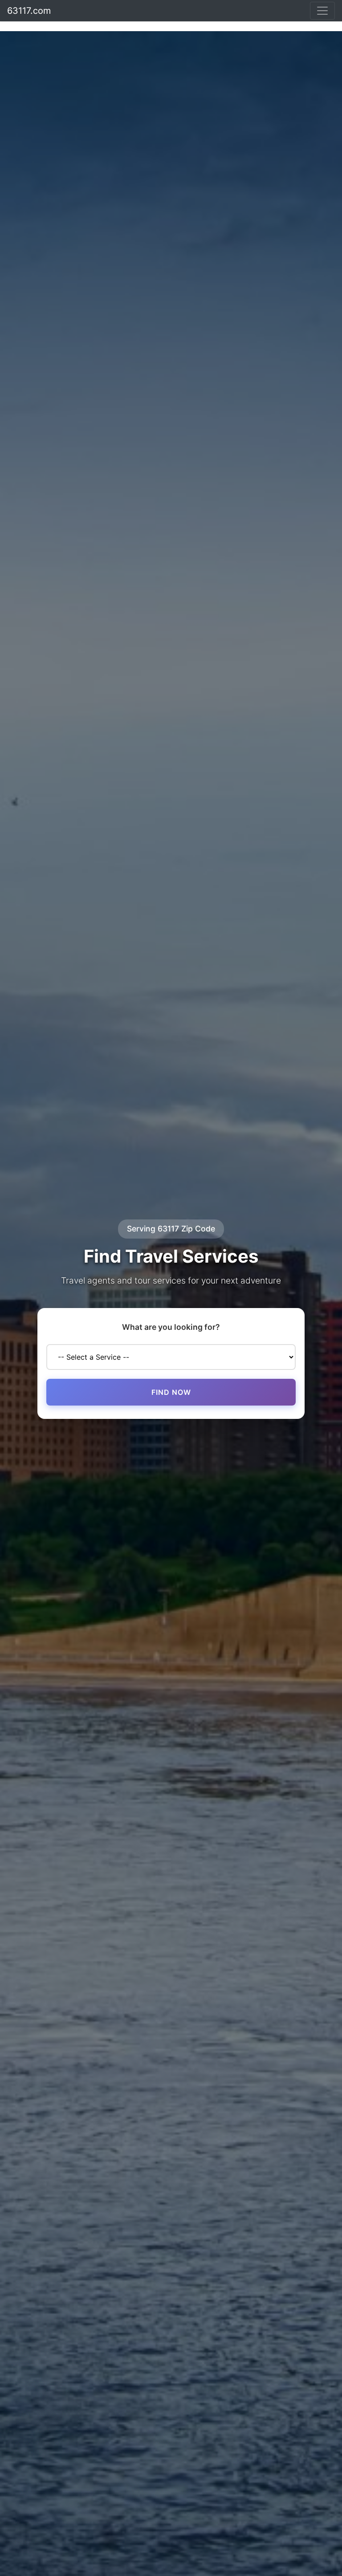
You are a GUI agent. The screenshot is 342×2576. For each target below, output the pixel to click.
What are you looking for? (171, 1327)
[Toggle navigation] (322, 11)
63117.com (29, 11)
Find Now (171, 1392)
